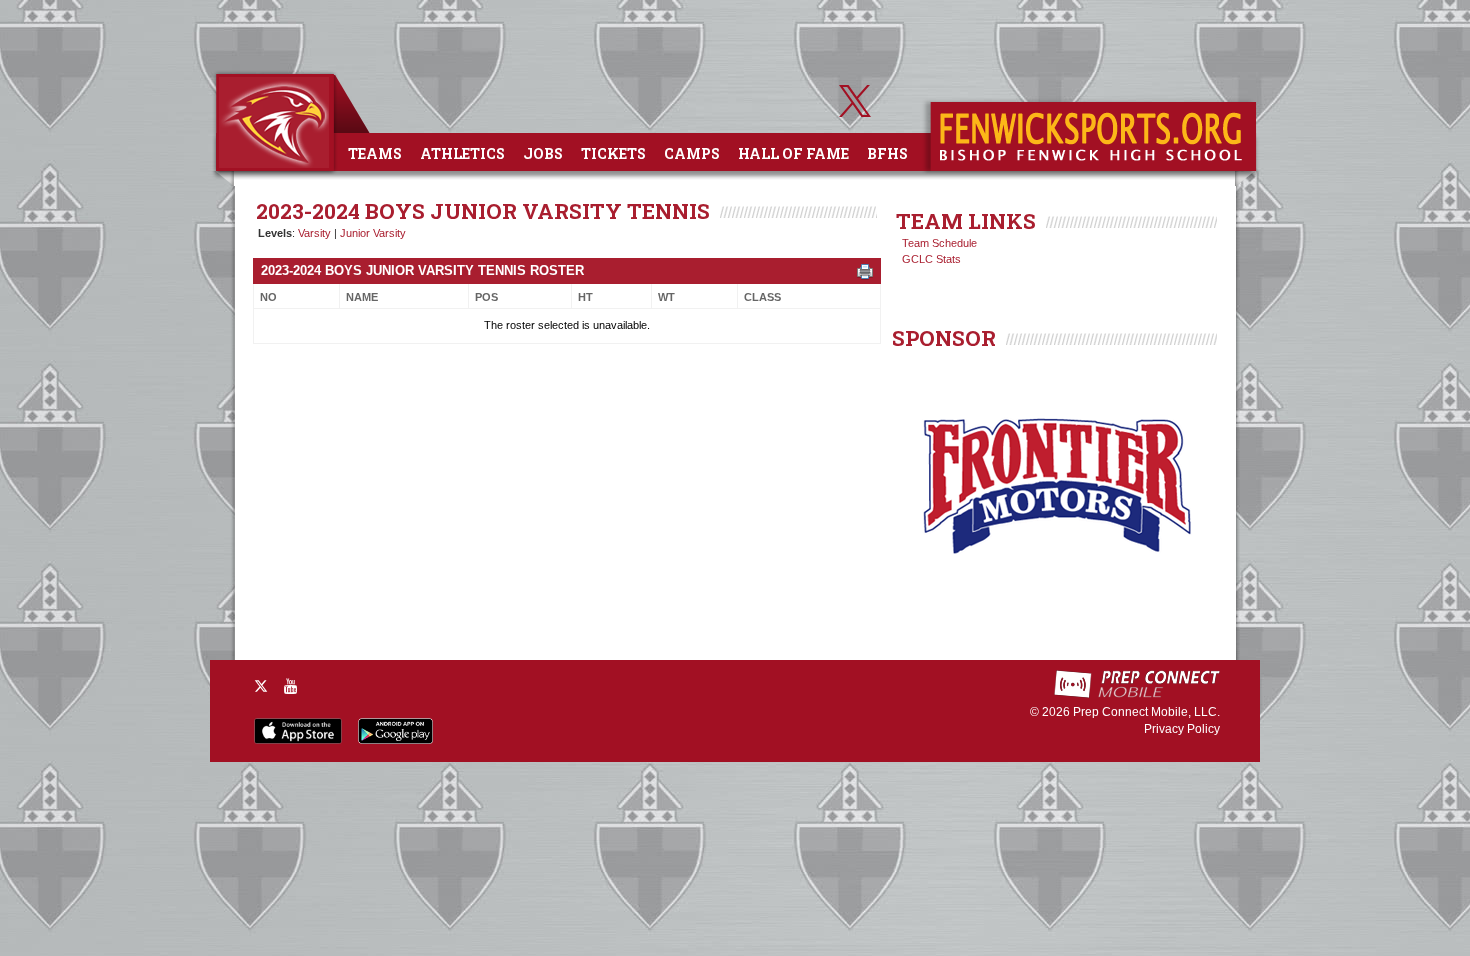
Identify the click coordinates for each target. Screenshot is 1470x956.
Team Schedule (939, 243)
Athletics (462, 153)
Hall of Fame (793, 153)
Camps (692, 153)
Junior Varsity (373, 233)
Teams (375, 153)
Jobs (543, 153)
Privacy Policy (1182, 729)
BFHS (887, 153)
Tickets (613, 153)
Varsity (314, 233)
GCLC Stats (931, 259)
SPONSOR (944, 338)
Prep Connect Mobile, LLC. (1146, 712)
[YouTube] (291, 686)
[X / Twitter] (261, 686)
